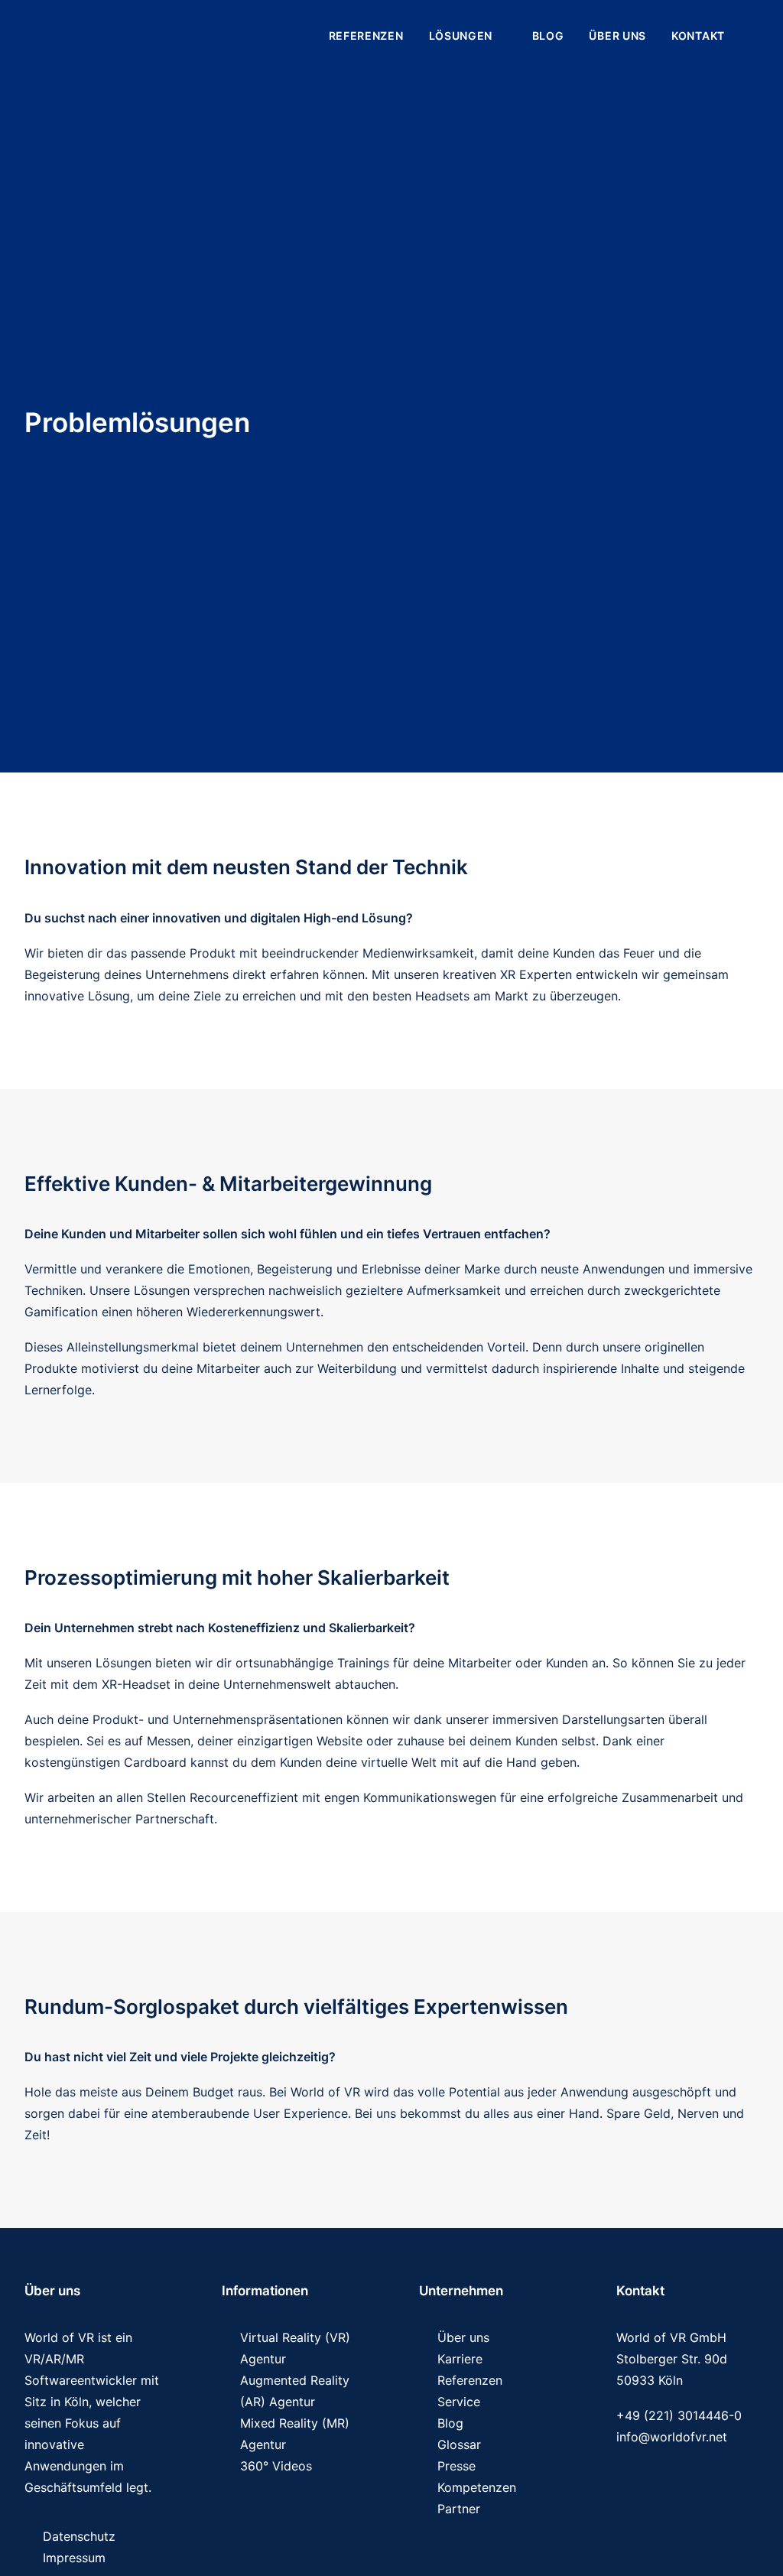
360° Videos (276, 2466)
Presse (456, 2466)
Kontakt (698, 36)
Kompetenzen (477, 2487)
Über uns (617, 36)
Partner (459, 2509)
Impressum (74, 2558)
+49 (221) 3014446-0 (679, 2415)
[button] (752, 36)
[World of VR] (106, 36)
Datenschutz (79, 2536)
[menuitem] (366, 36)
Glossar (459, 2444)
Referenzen (366, 36)
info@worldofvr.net (672, 2437)
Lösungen (461, 36)
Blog (548, 36)
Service (459, 2402)
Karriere (460, 2359)
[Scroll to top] (753, 2545)
